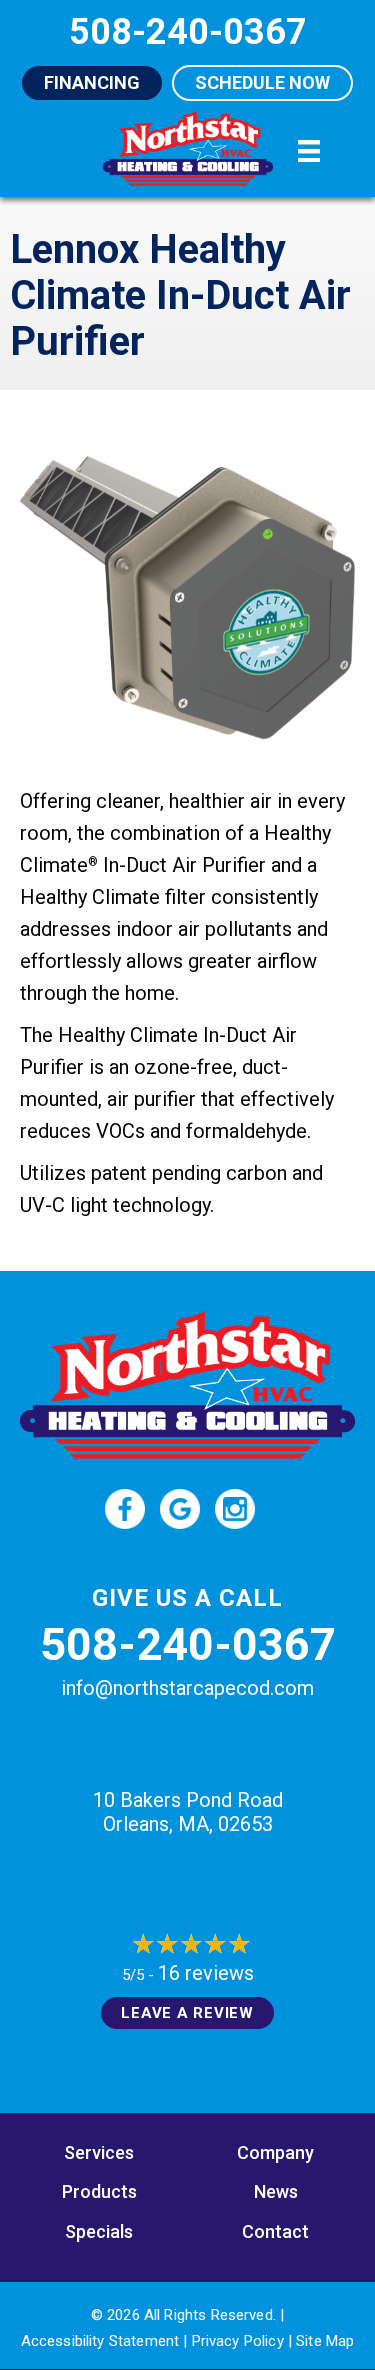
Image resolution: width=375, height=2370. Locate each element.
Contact (275, 2231)
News (276, 2191)
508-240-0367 (188, 1644)
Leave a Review (187, 2013)
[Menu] (309, 151)
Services (99, 2152)
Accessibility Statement (100, 2341)
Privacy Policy (238, 2341)
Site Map (325, 2341)
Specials (99, 2231)
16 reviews (206, 1973)
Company (275, 2152)
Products (99, 2191)
